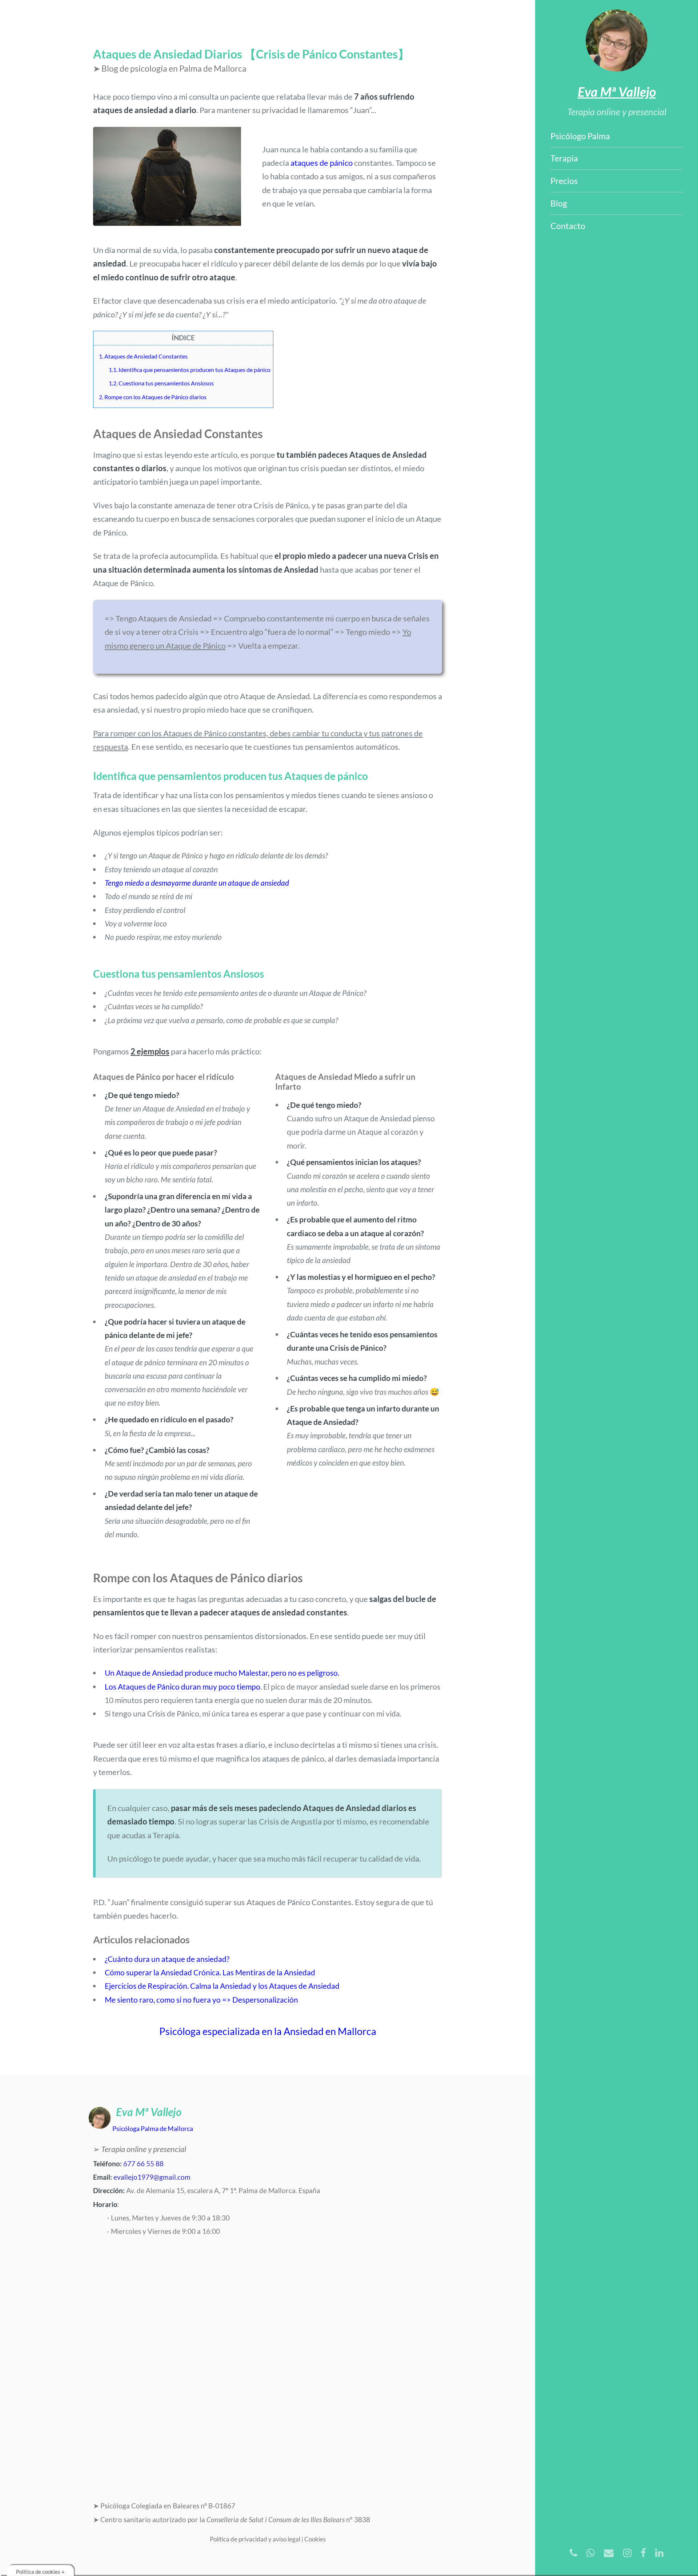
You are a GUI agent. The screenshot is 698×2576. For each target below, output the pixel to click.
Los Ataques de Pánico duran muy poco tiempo (182, 1687)
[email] (609, 2553)
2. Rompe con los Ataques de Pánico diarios (153, 397)
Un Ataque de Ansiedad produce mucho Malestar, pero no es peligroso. (222, 1673)
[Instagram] (627, 2553)
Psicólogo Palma (580, 136)
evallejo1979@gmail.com (152, 2177)
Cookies (315, 2539)
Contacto (568, 226)
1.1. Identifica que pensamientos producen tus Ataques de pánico (190, 370)
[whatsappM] (591, 2553)
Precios (564, 181)
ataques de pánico (322, 163)
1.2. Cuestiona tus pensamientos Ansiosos (161, 383)
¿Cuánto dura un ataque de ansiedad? (167, 1959)
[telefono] (573, 2553)
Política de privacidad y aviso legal (255, 2539)
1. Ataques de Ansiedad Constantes (143, 356)
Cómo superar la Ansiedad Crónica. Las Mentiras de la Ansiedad (210, 1972)
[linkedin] (659, 2553)
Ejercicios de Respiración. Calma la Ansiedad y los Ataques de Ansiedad (222, 1986)
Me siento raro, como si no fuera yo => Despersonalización (201, 2000)
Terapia (564, 158)
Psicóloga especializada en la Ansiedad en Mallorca (268, 2031)
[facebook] (643, 2553)
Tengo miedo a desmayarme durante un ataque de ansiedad (197, 883)
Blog (559, 203)
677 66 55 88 (143, 2164)
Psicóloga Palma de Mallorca (153, 2128)
